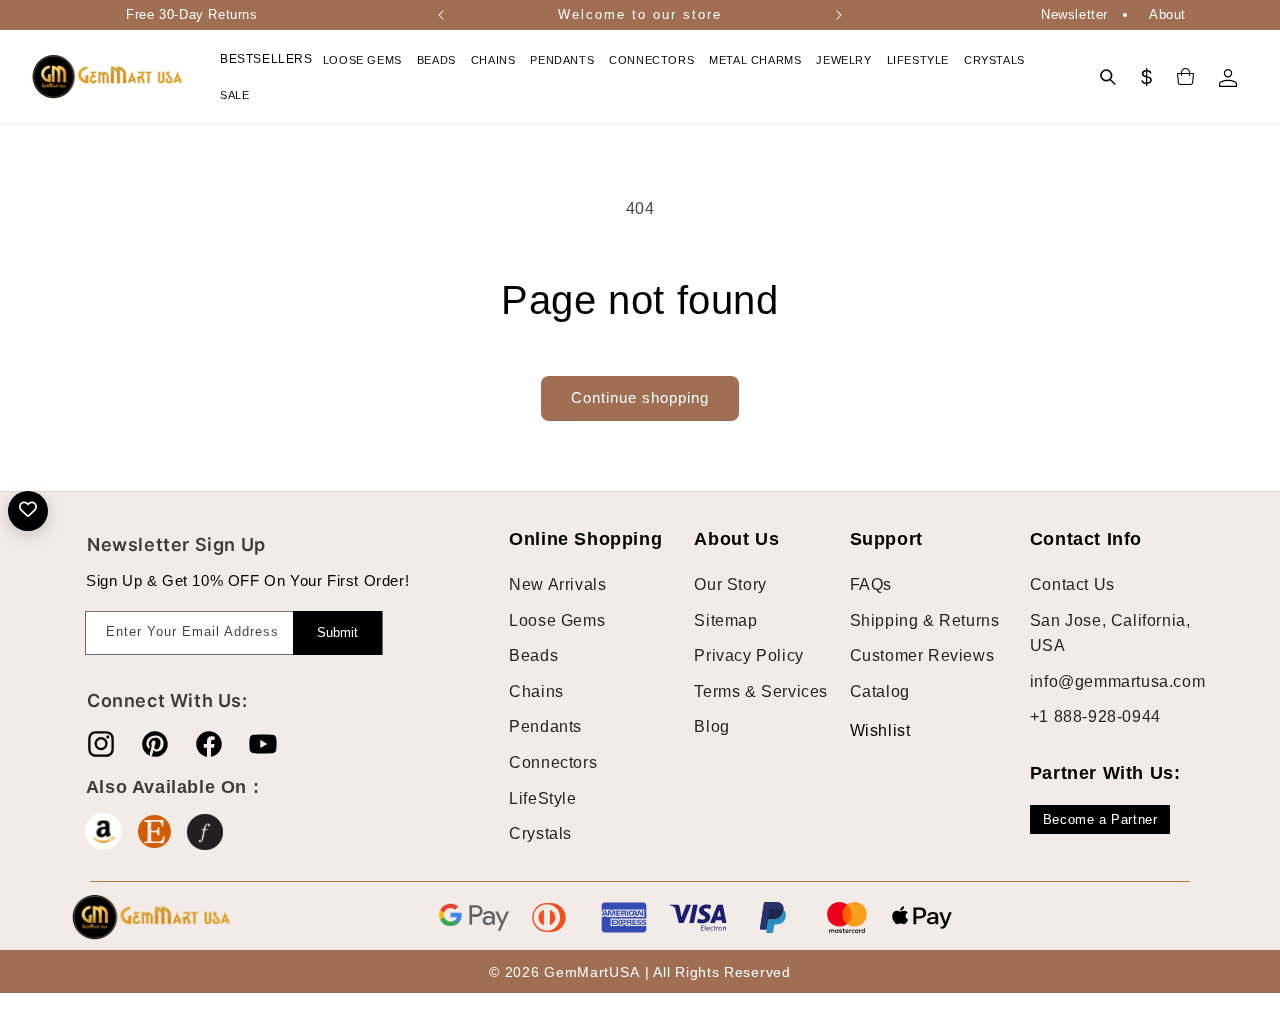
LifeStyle (542, 798)
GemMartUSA (591, 972)
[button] (365, 60)
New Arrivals (557, 584)
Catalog (880, 691)
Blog (711, 726)
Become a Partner (1100, 819)
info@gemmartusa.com (1117, 681)
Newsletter (1074, 14)
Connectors (553, 762)
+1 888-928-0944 (1095, 716)
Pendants (545, 726)
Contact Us (1072, 584)
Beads (533, 655)
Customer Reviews (922, 655)
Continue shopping (640, 397)
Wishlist (865, 730)
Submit (337, 632)
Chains (536, 691)
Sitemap (725, 620)
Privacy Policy (748, 655)
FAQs (871, 584)
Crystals (540, 833)
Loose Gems (557, 620)
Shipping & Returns (925, 620)
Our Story (730, 584)
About (1167, 14)
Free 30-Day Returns (191, 14)
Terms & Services (761, 691)
